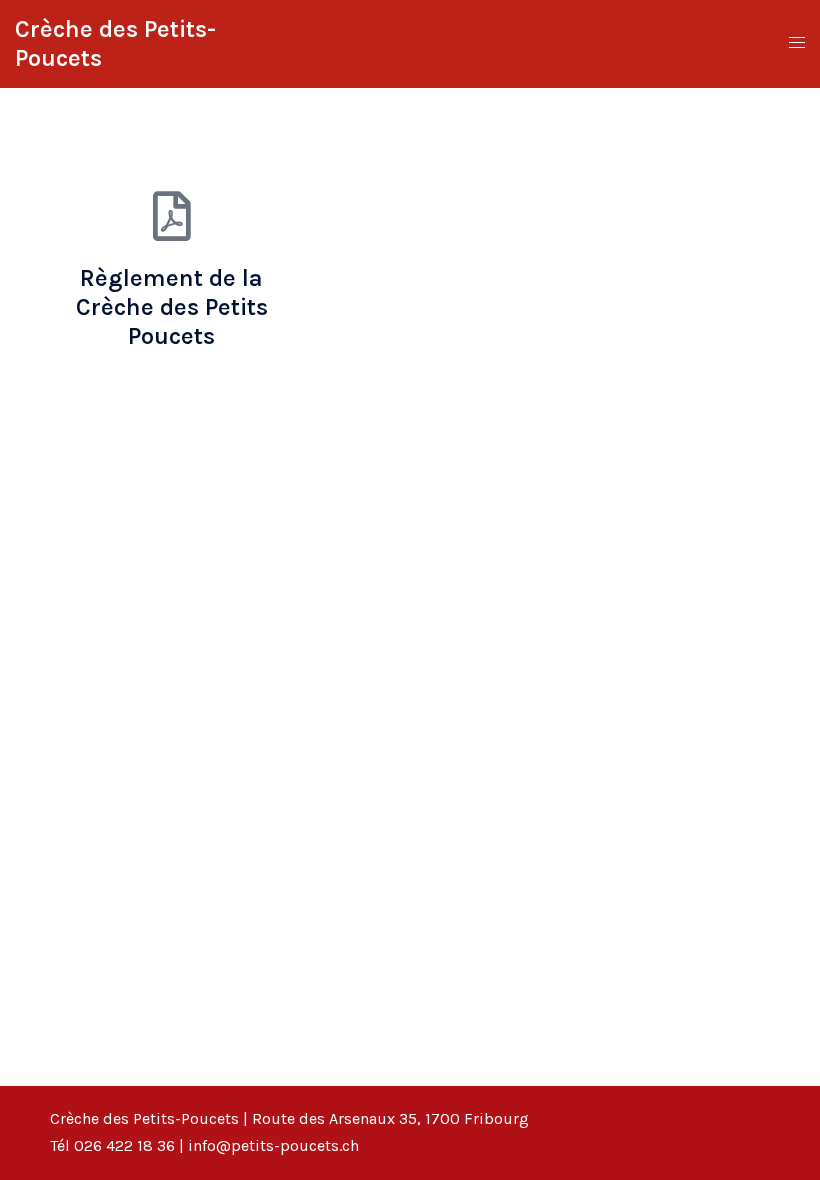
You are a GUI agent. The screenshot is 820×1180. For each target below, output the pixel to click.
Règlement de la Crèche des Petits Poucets (172, 307)
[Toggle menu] (797, 43)
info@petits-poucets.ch (273, 1145)
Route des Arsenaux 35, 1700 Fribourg (390, 1118)
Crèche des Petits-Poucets (144, 1118)
